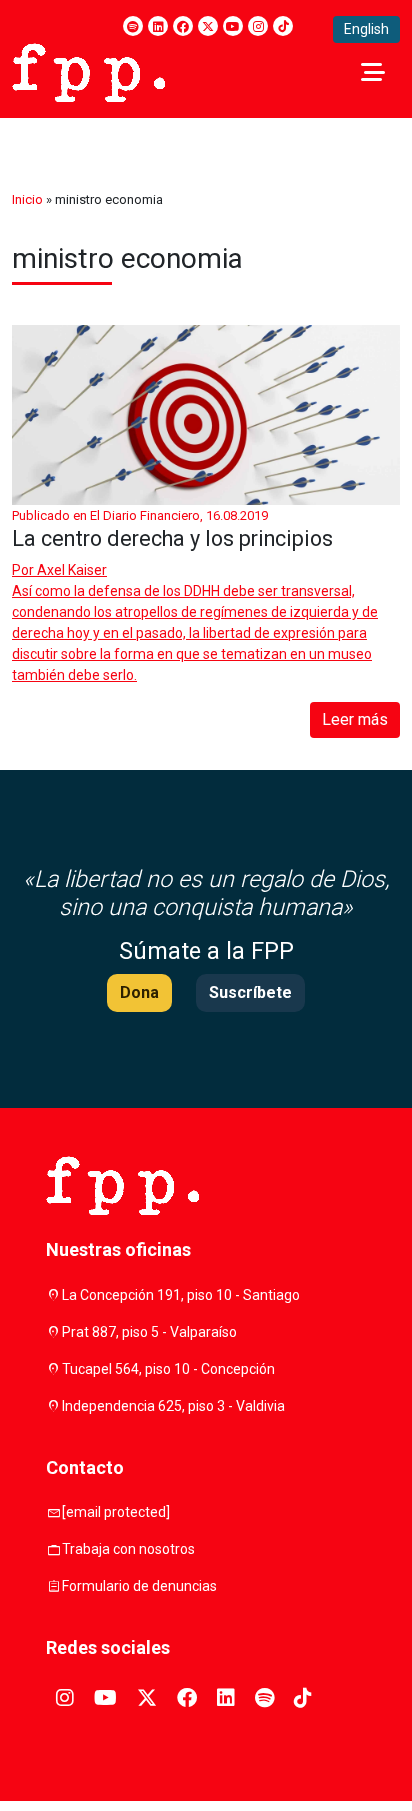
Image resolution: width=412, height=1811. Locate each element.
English (366, 29)
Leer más (355, 719)
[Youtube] (233, 26)
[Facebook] (183, 26)
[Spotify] (133, 26)
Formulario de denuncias (139, 1586)
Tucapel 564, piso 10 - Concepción (168, 1369)
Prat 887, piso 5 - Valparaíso (149, 1332)
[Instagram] (258, 26)
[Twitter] (208, 26)
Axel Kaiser (72, 570)
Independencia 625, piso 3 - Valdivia (173, 1406)
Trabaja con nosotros (128, 1549)
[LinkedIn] (158, 26)
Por (59, 570)
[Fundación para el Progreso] (88, 71)
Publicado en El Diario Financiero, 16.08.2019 (140, 515)
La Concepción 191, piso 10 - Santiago (181, 1295)
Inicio (27, 199)
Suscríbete (250, 992)
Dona (139, 992)
